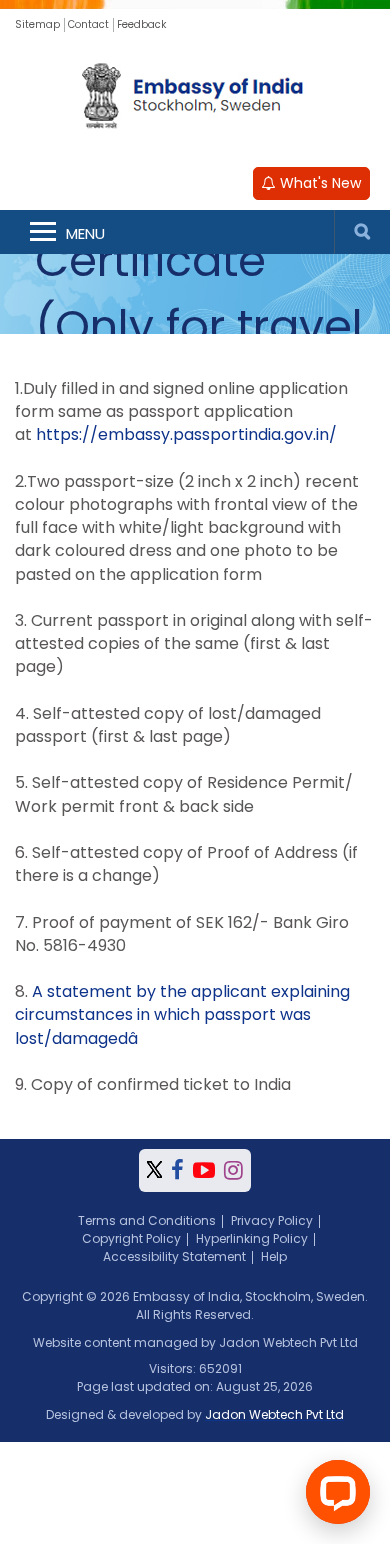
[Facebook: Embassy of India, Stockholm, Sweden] (177, 1170)
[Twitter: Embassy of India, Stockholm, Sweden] (154, 1170)
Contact (88, 24)
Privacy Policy (272, 1220)
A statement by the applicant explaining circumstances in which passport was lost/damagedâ (182, 1014)
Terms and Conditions (147, 1220)
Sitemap (37, 24)
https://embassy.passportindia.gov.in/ (186, 434)
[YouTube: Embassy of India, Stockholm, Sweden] (204, 1170)
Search (362, 232)
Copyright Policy (131, 1238)
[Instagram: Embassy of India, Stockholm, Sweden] (233, 1170)
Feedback (141, 24)
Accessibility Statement (174, 1256)
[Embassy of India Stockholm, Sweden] (195, 98)
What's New (318, 183)
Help (274, 1256)
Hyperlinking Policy (252, 1238)
